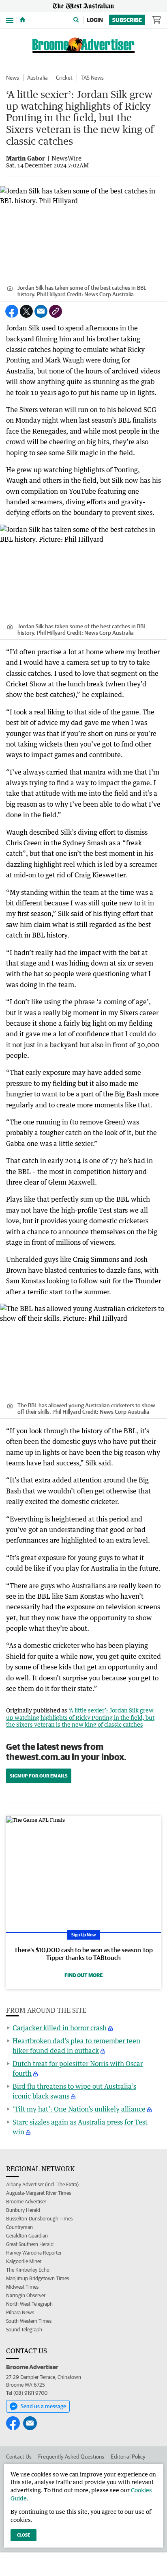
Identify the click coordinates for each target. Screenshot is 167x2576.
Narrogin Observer (26, 2295)
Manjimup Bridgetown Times (37, 2278)
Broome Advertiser (26, 2202)
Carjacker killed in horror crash (60, 2028)
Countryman (19, 2227)
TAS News (92, 78)
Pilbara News (20, 2312)
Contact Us (19, 2457)
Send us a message (43, 2406)
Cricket (64, 78)
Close (24, 2535)
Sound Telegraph (24, 2330)
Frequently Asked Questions (71, 2457)
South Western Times (29, 2321)
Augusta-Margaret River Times (39, 2193)
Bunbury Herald (23, 2210)
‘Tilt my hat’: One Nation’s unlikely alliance (79, 2109)
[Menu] (10, 20)
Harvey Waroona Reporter (34, 2253)
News (13, 78)
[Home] (22, 20)
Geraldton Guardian (27, 2236)
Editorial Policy (128, 2457)
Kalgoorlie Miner (24, 2261)
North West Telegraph (29, 2304)
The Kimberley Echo (28, 2270)
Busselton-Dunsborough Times (39, 2219)
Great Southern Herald (30, 2244)
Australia (37, 78)
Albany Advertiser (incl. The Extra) (42, 2184)
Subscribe (127, 20)
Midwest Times (22, 2287)
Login (95, 20)
